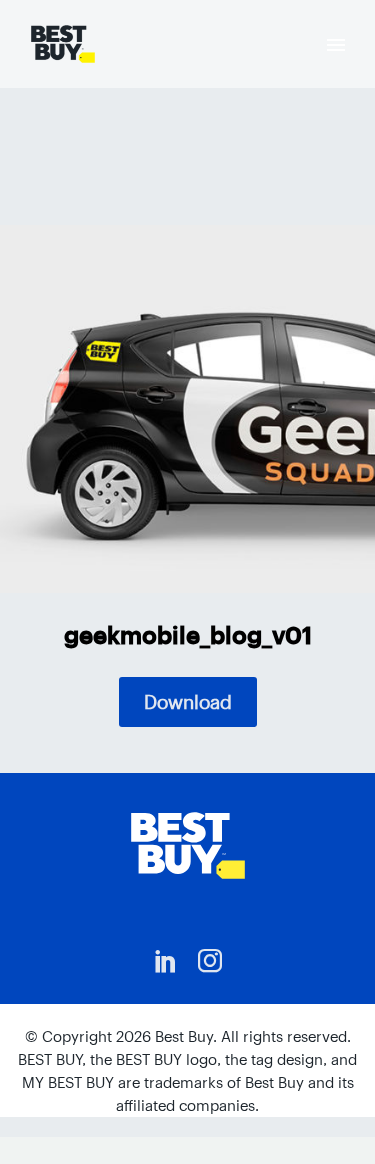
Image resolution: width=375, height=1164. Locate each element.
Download (188, 702)
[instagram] (210, 961)
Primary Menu (336, 45)
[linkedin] (166, 961)
